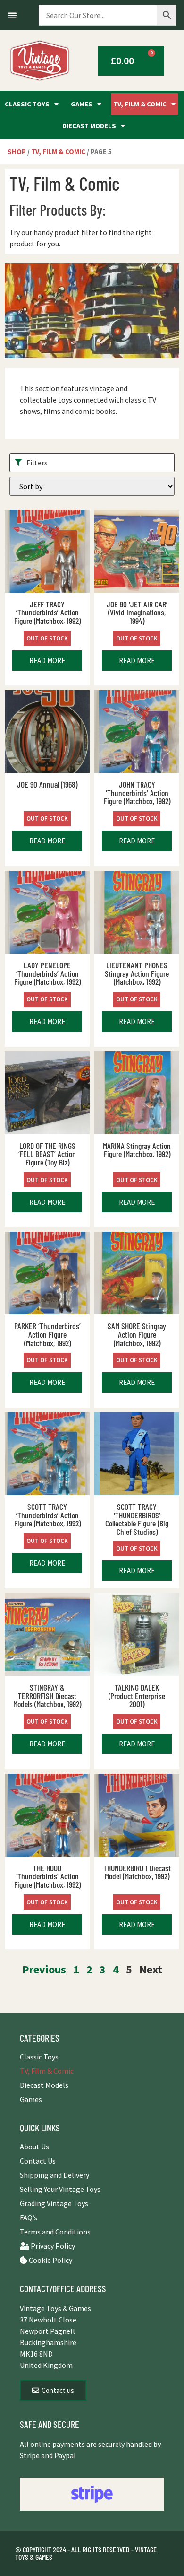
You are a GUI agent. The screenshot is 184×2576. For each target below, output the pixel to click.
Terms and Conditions (55, 2232)
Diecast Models (89, 126)
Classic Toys (27, 104)
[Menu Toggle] (12, 15)
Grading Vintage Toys (54, 2203)
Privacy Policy (52, 2246)
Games (82, 104)
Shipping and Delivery (54, 2175)
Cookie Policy (50, 2260)
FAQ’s (29, 2217)
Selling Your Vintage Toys (60, 2189)
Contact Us (38, 2161)
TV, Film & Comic (140, 104)
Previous (44, 1969)
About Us (34, 2147)
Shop (17, 152)
